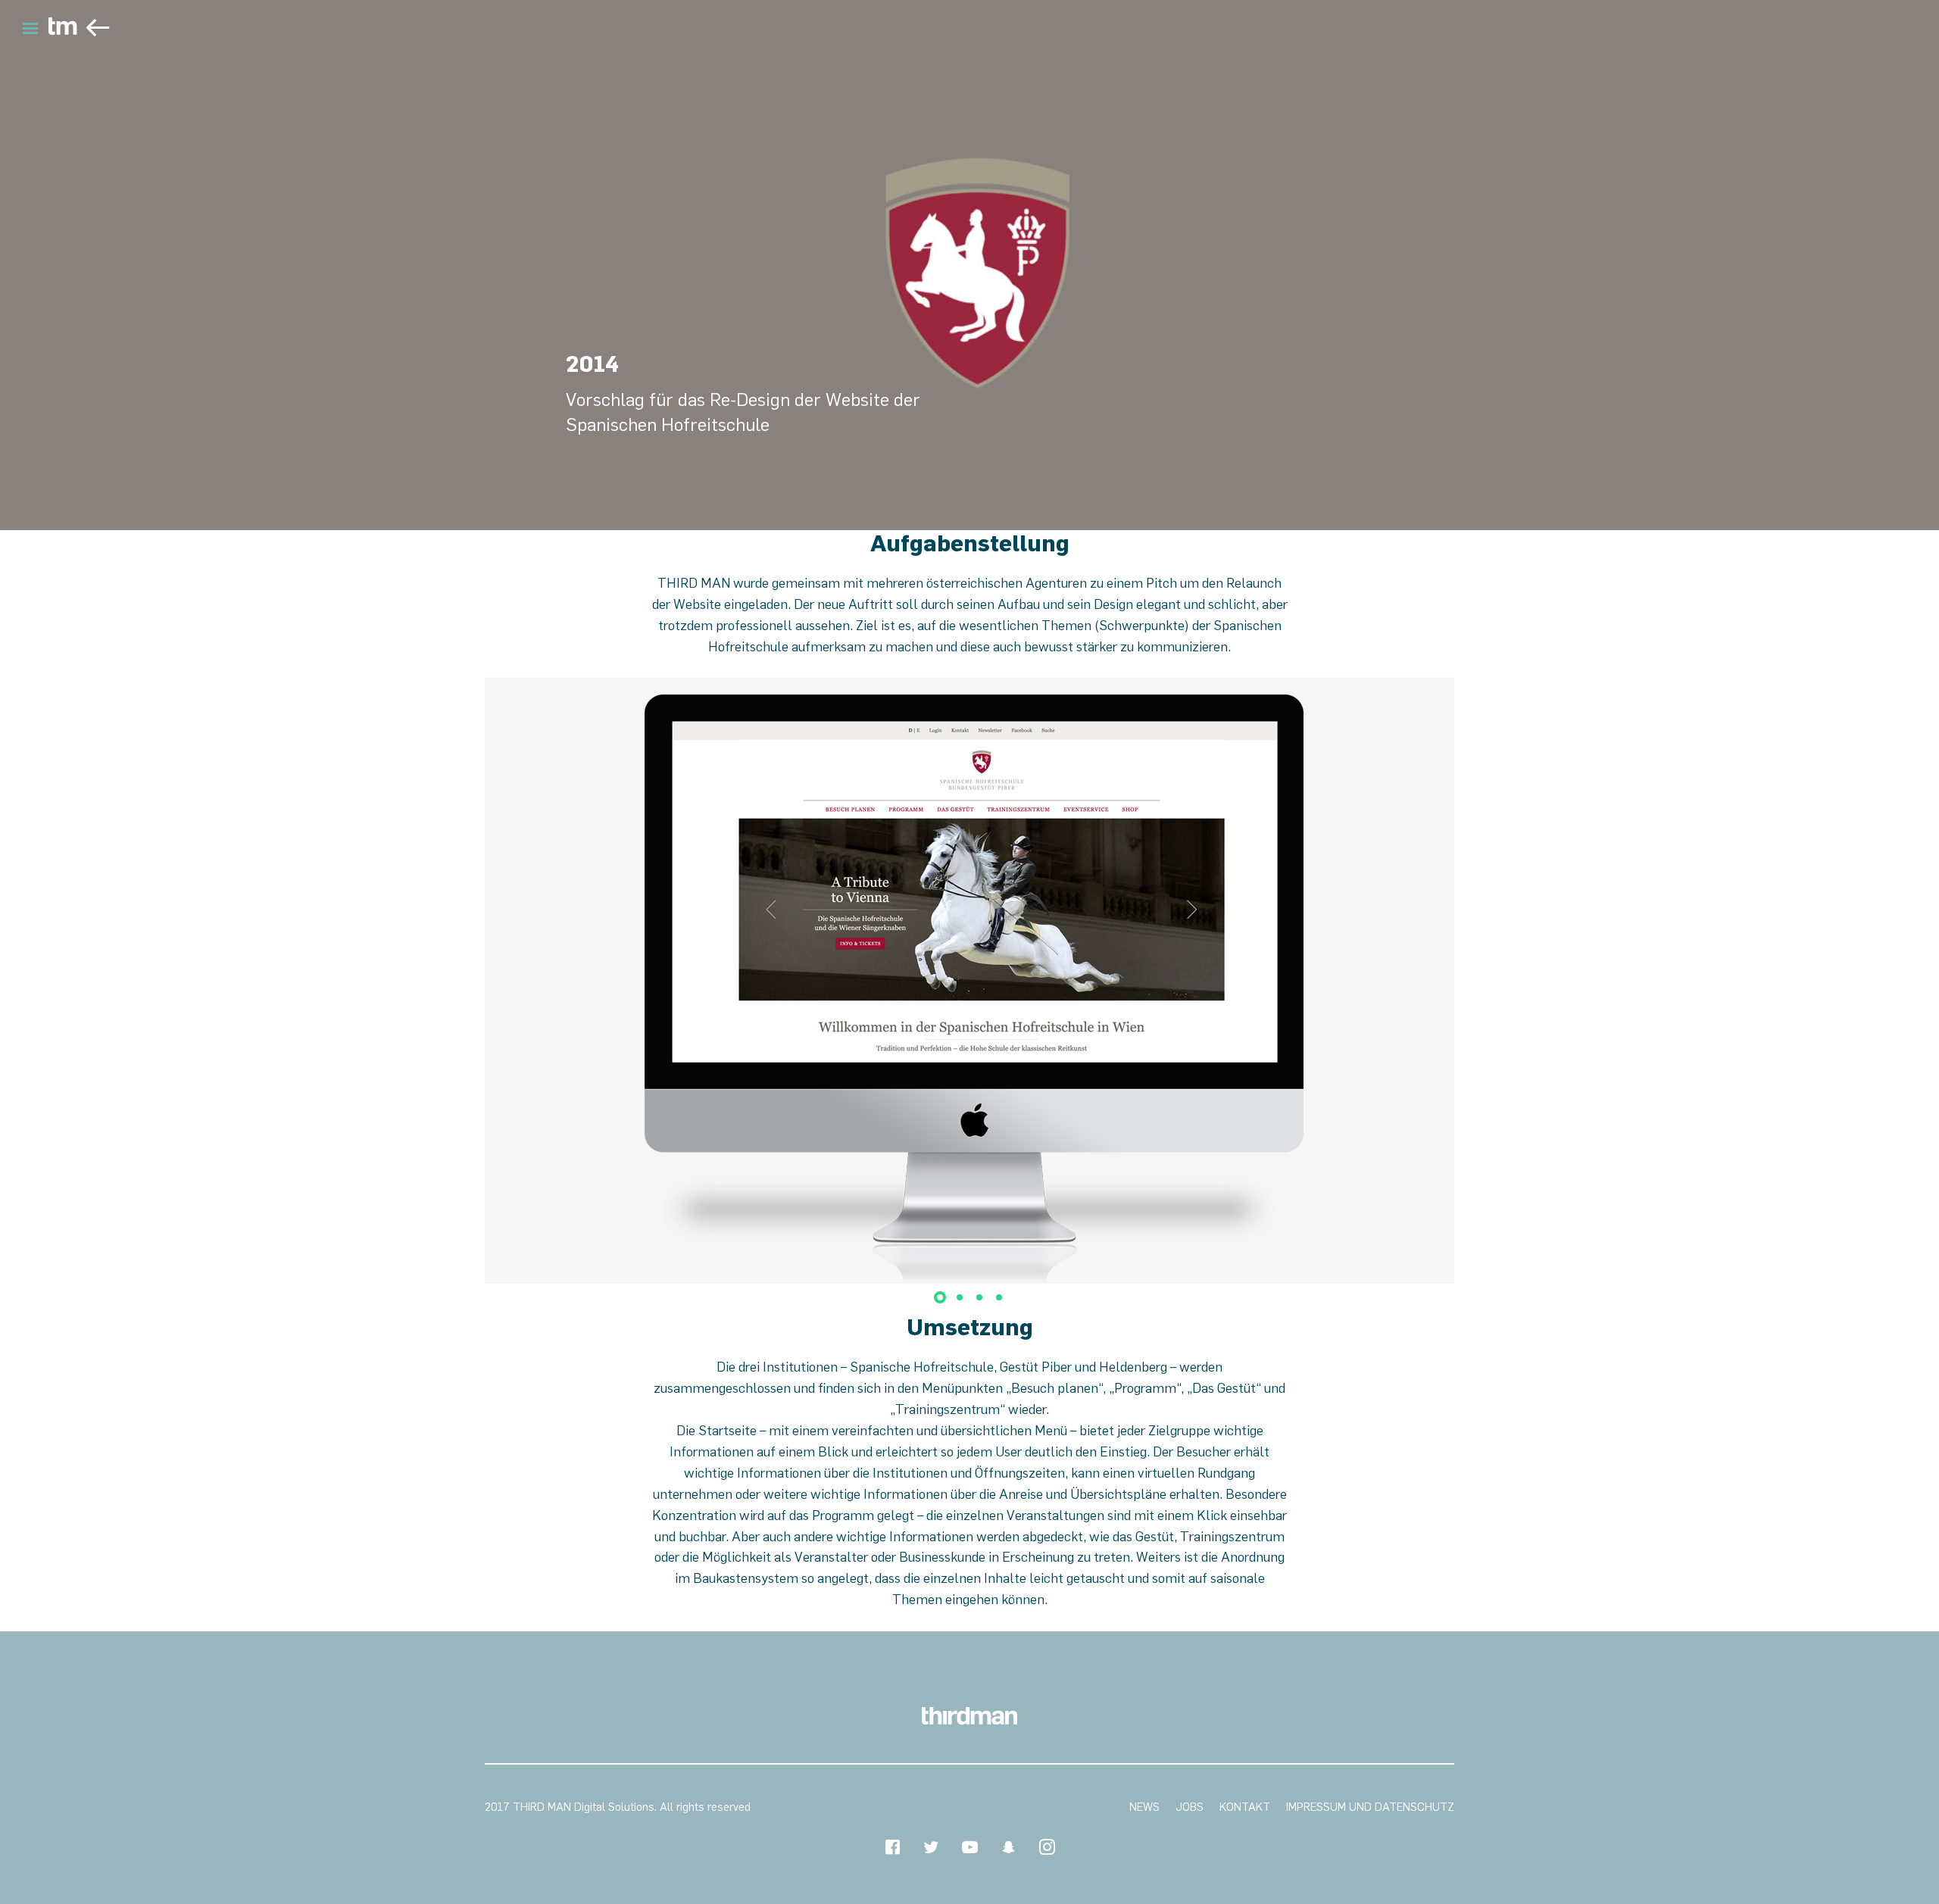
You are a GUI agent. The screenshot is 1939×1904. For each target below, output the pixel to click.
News (1144, 1807)
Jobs (1190, 1807)
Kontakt (1245, 1807)
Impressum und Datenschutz (1370, 1807)
